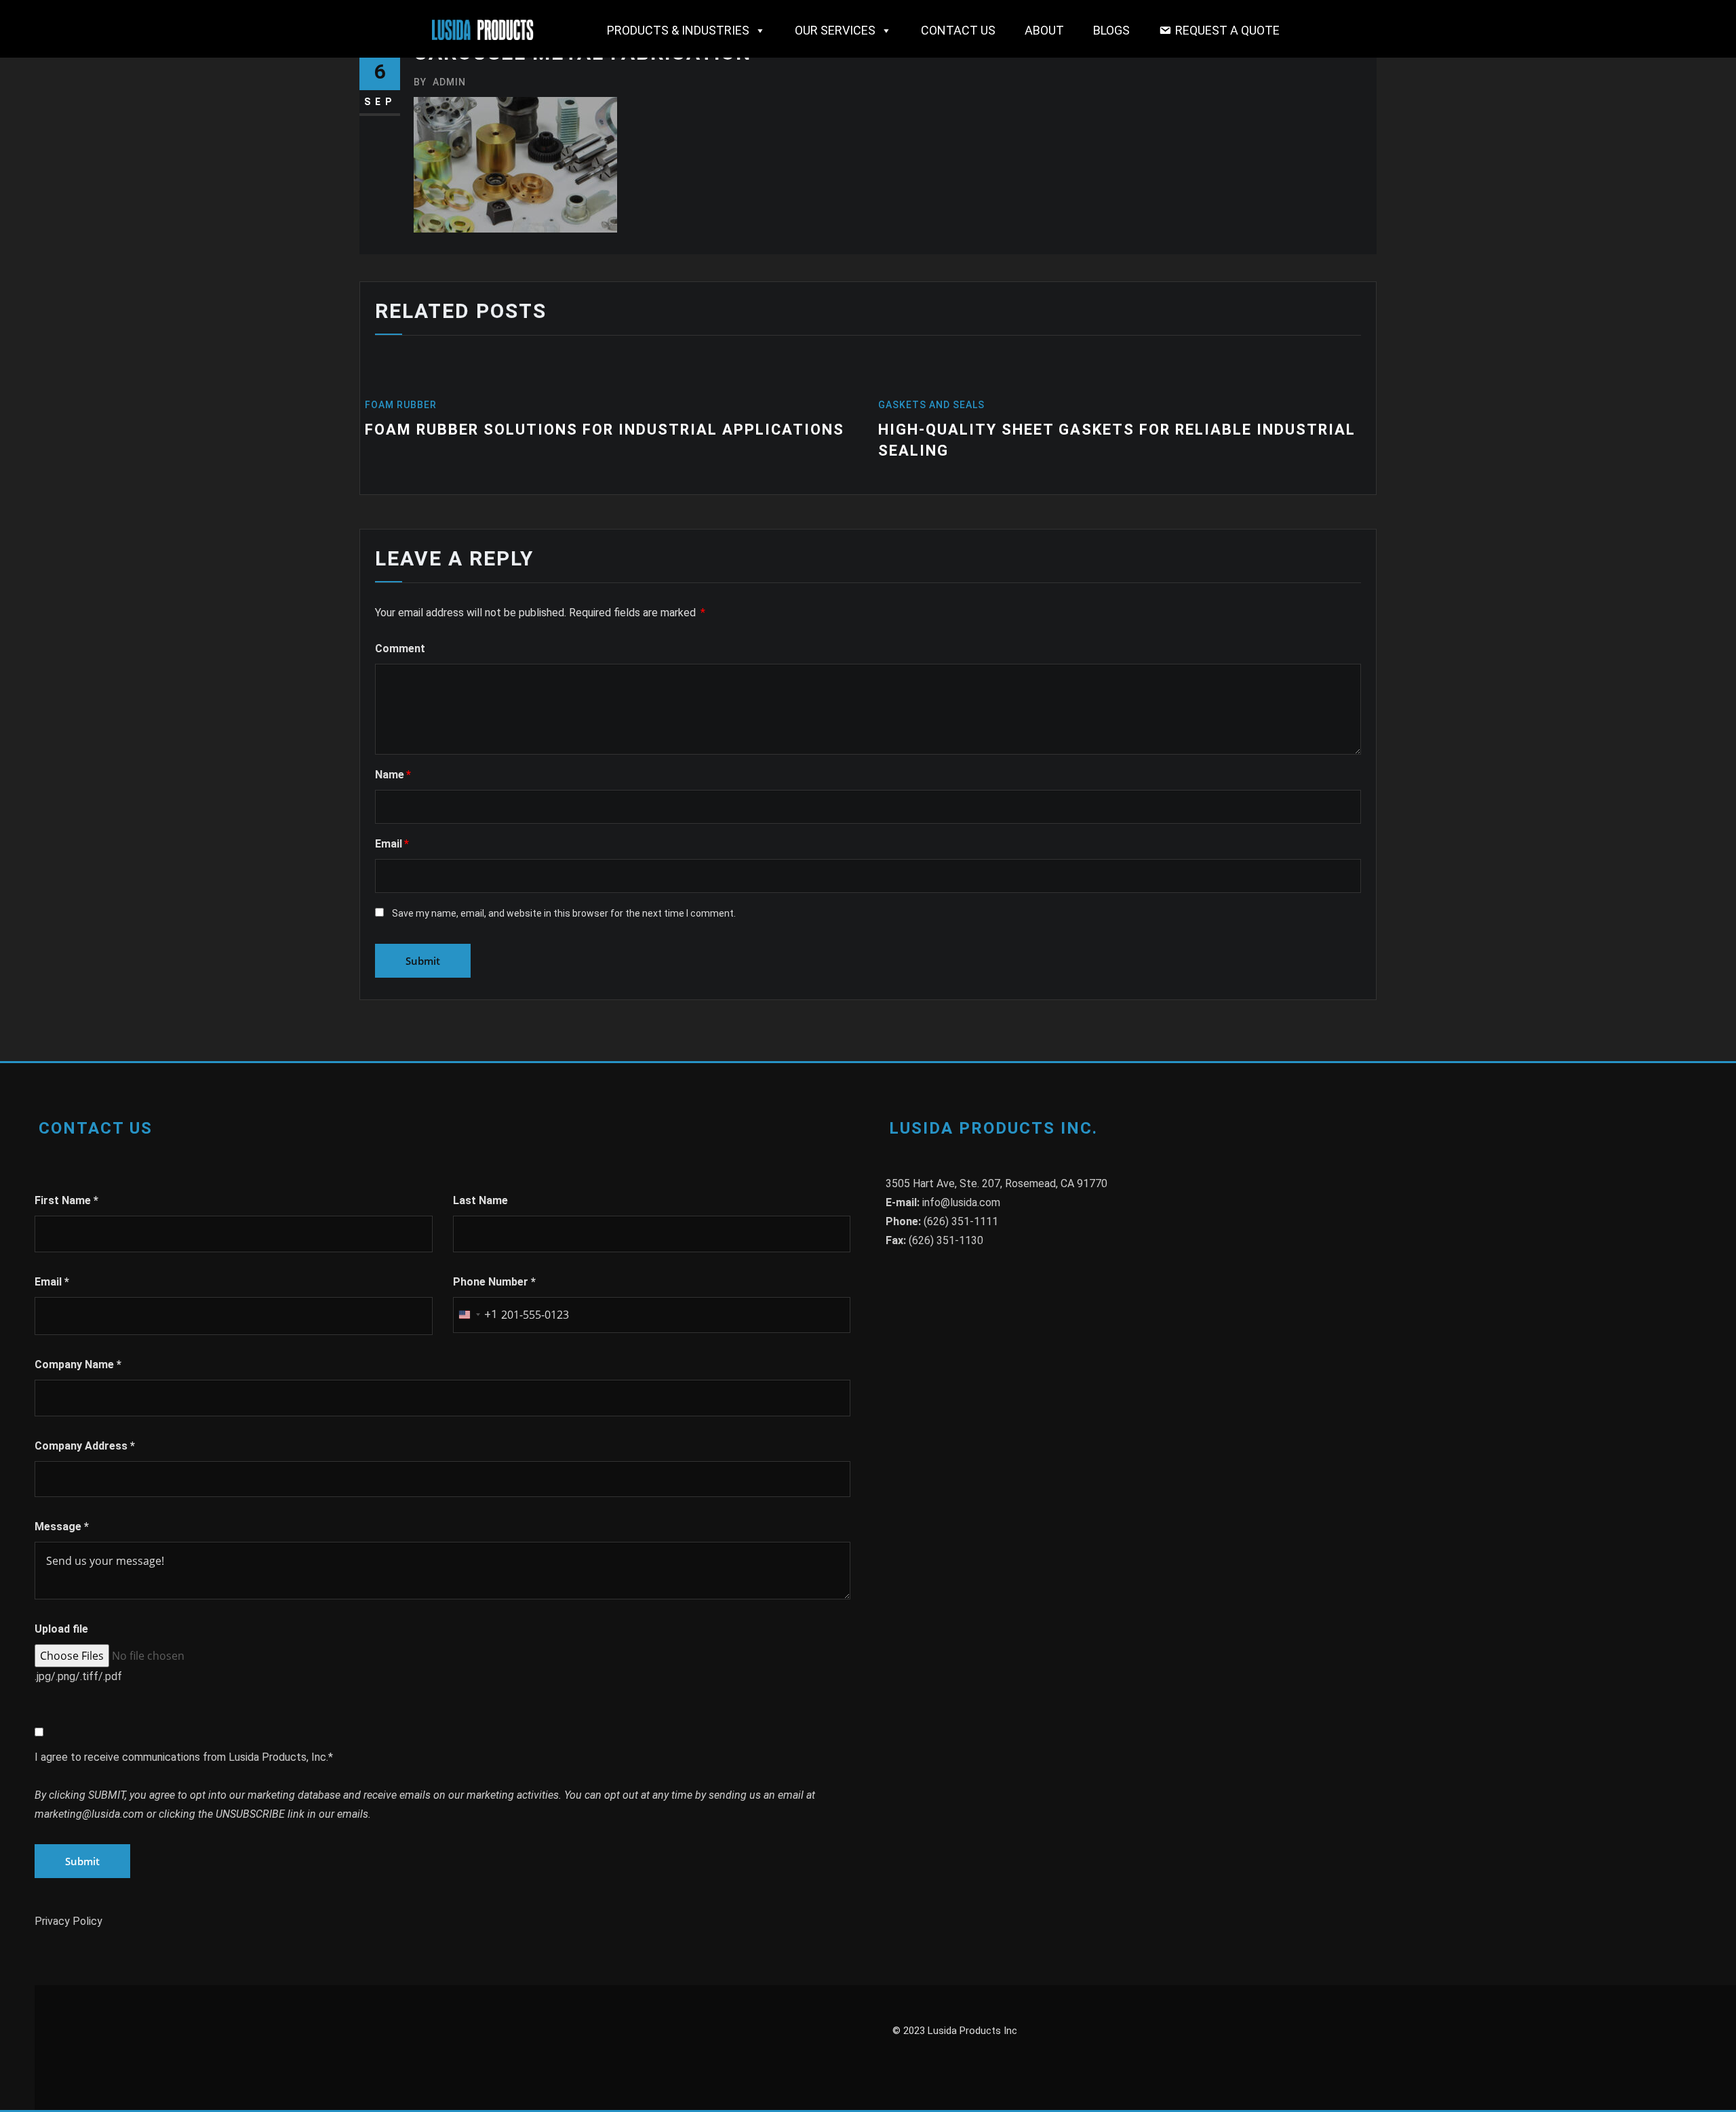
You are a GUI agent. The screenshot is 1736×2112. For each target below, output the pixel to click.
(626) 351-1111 (961, 1221)
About (1044, 30)
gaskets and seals (435, 405)
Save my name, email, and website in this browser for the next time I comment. (564, 913)
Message (62, 1527)
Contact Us (958, 30)
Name (393, 775)
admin (440, 82)
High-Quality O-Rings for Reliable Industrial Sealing (1139, 430)
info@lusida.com (961, 1202)
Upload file (61, 1629)
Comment (400, 649)
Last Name (480, 1200)
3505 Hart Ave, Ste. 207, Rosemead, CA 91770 (997, 1183)
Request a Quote (1227, 30)
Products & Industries (678, 30)
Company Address (85, 1446)
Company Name (78, 1364)
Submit (82, 1861)
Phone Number (494, 1282)
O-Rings (919, 405)
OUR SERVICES (835, 30)
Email (392, 844)
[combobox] (475, 1315)
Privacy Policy (68, 1921)
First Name (66, 1200)
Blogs (1111, 30)
